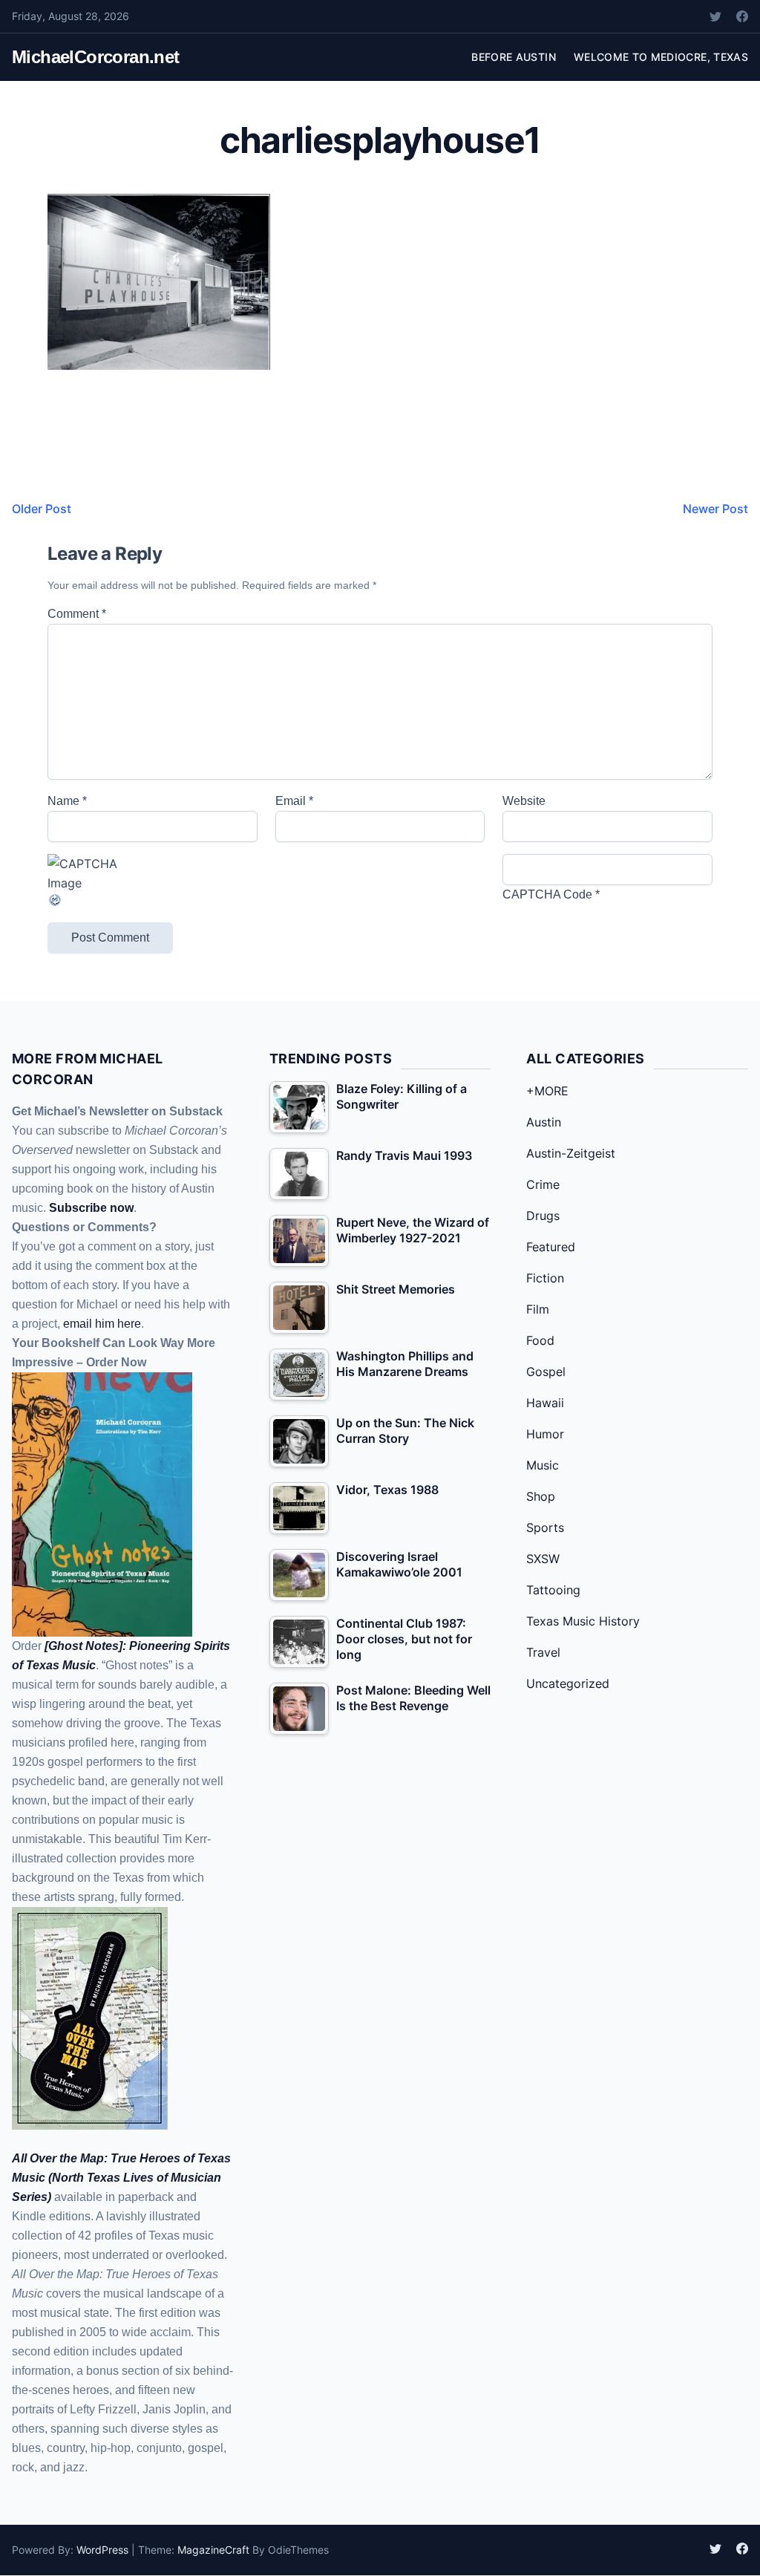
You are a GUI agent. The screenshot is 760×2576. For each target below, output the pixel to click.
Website (524, 801)
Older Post (42, 509)
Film (538, 1309)
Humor (545, 1434)
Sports (545, 1527)
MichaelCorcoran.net (96, 57)
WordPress (102, 2550)
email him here (102, 1324)
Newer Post (715, 509)
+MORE (547, 1091)
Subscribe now (91, 1208)
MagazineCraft (213, 2550)
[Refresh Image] (153, 900)
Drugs (543, 1216)
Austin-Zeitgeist (571, 1153)
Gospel (546, 1372)
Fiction (545, 1278)
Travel (543, 1652)
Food (540, 1340)
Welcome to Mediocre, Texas (661, 57)
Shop (541, 1496)
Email (294, 801)
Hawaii (545, 1403)
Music (543, 1465)
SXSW (543, 1559)
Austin (544, 1122)
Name (67, 801)
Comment (77, 614)
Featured (551, 1247)
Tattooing (553, 1590)
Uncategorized (568, 1683)
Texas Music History (583, 1621)
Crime (543, 1184)
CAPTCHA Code (547, 894)
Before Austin (514, 57)
